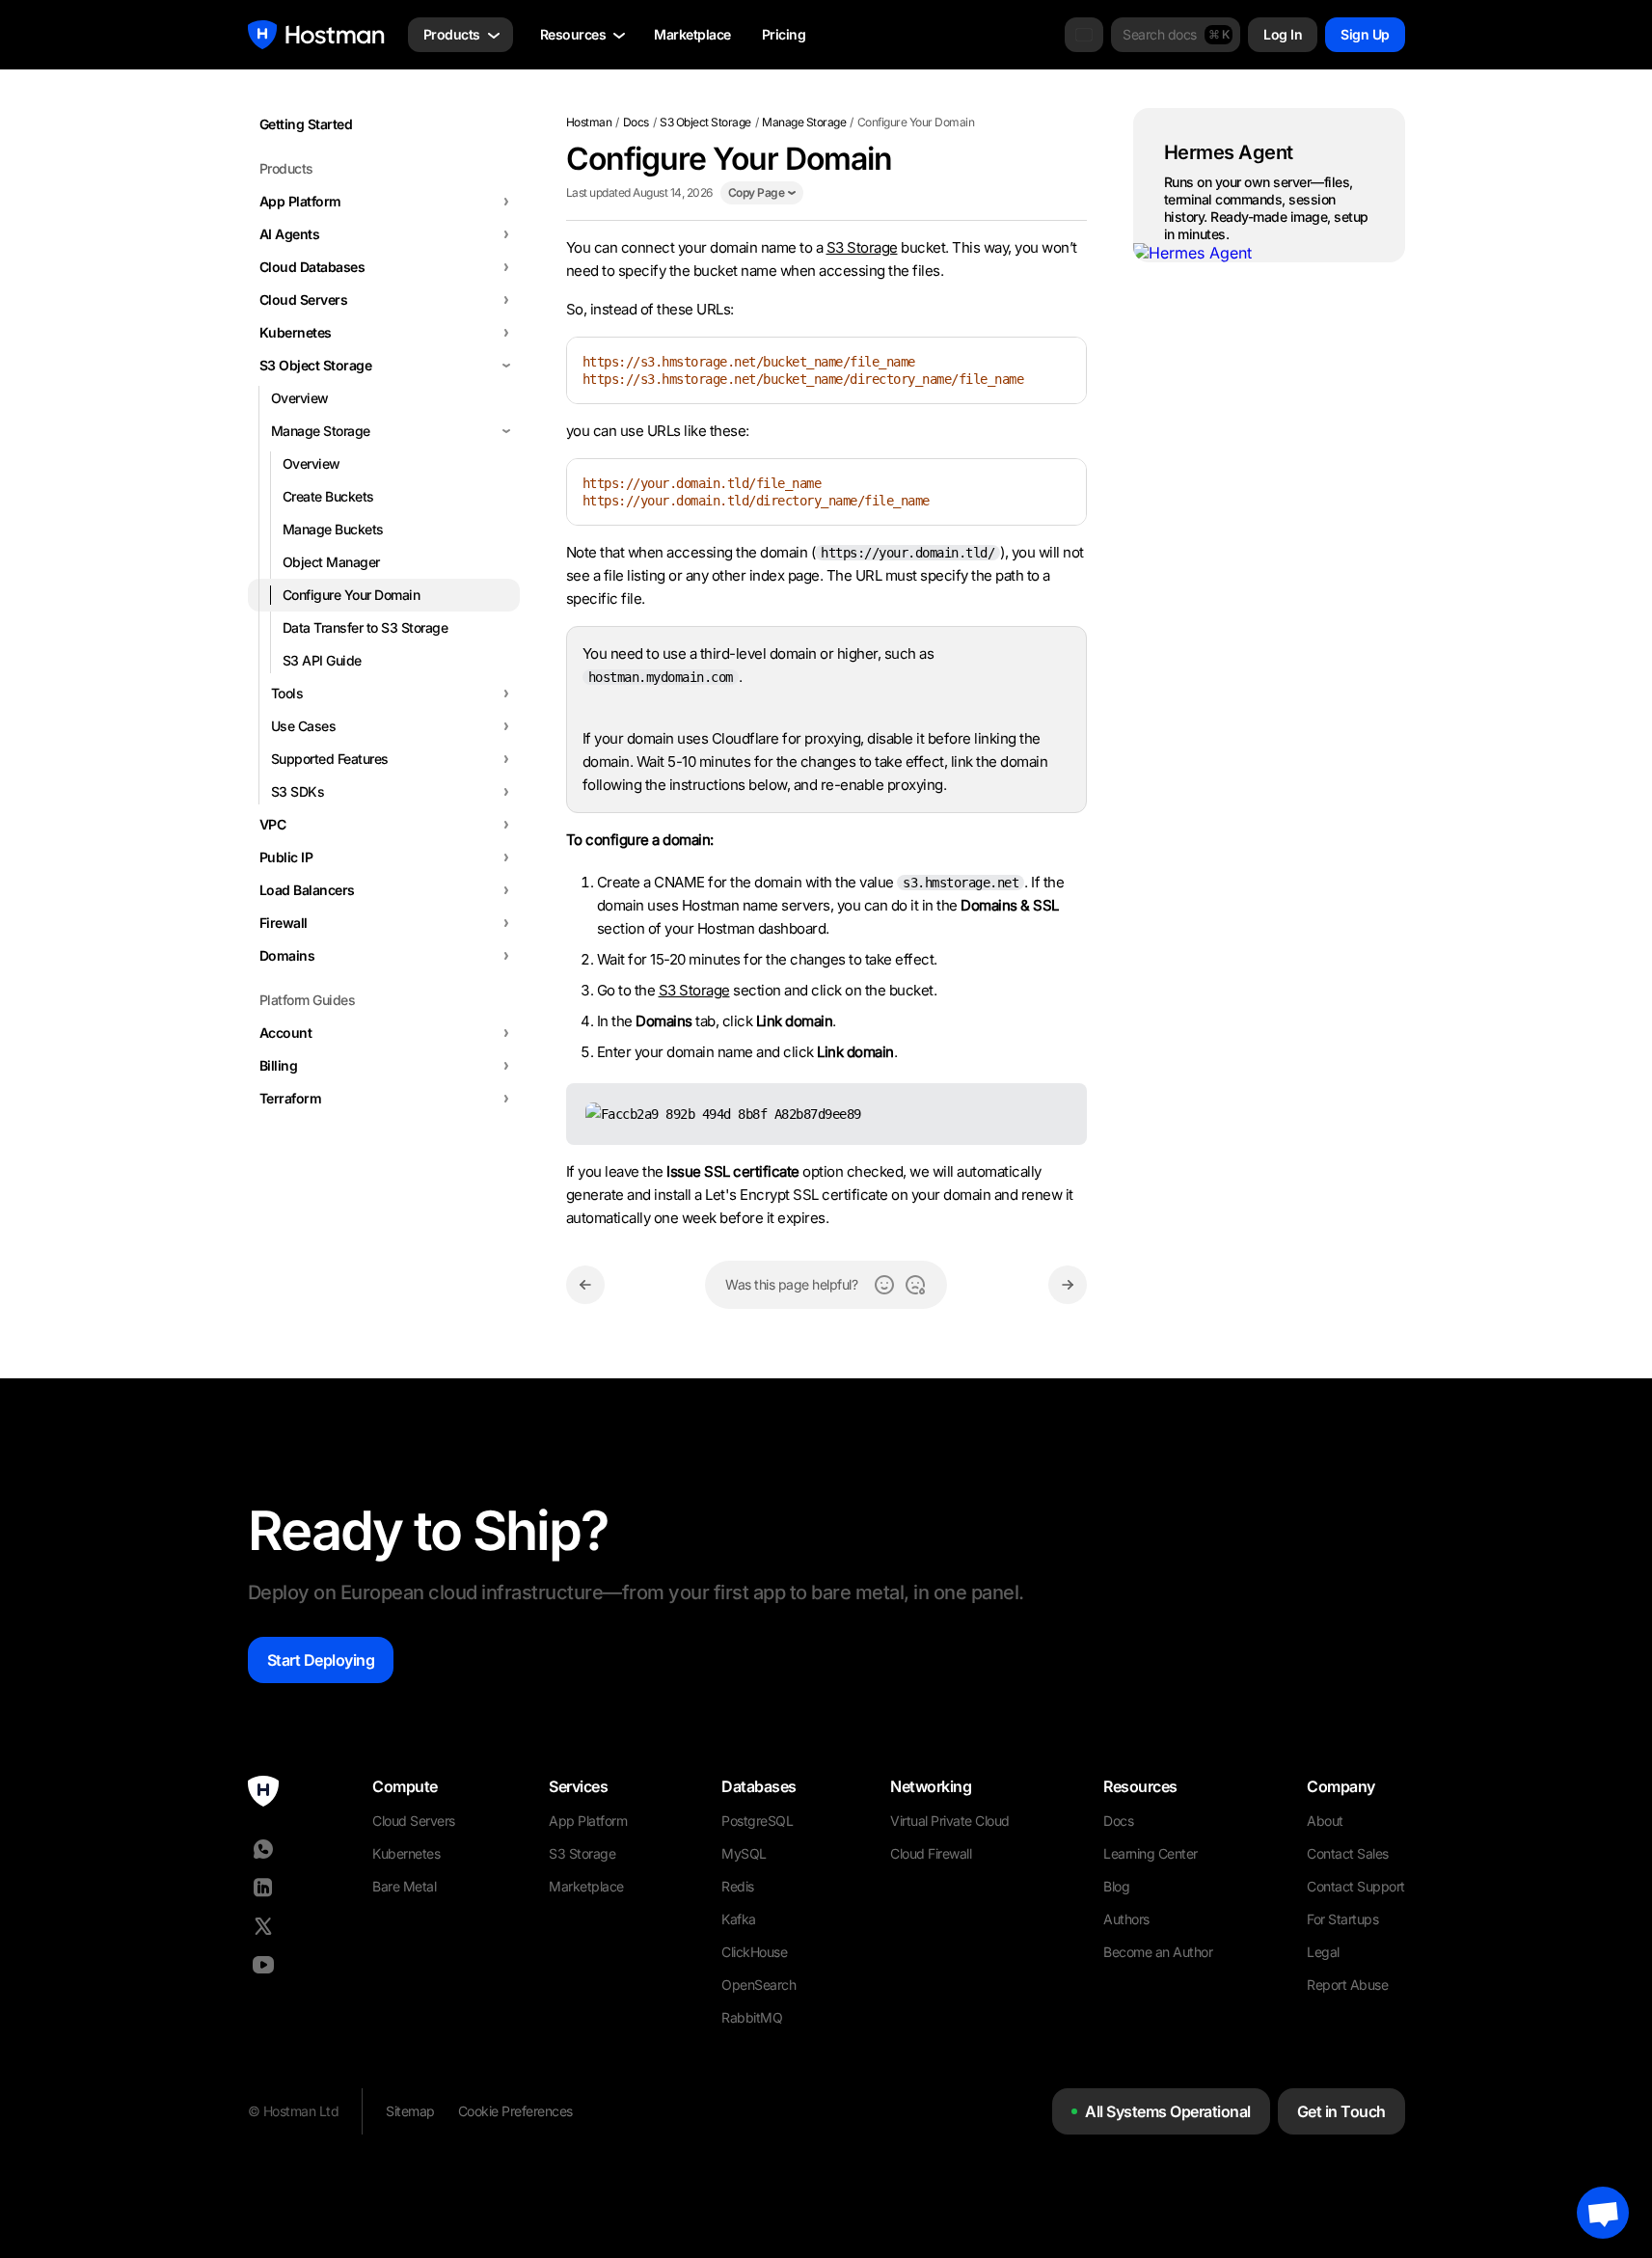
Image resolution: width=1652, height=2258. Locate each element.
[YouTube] (263, 1965)
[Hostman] (316, 35)
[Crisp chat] (1603, 2213)
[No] (915, 1285)
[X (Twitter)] (263, 1926)
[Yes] (884, 1285)
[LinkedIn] (263, 1888)
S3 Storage (862, 247)
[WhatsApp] (263, 1849)
